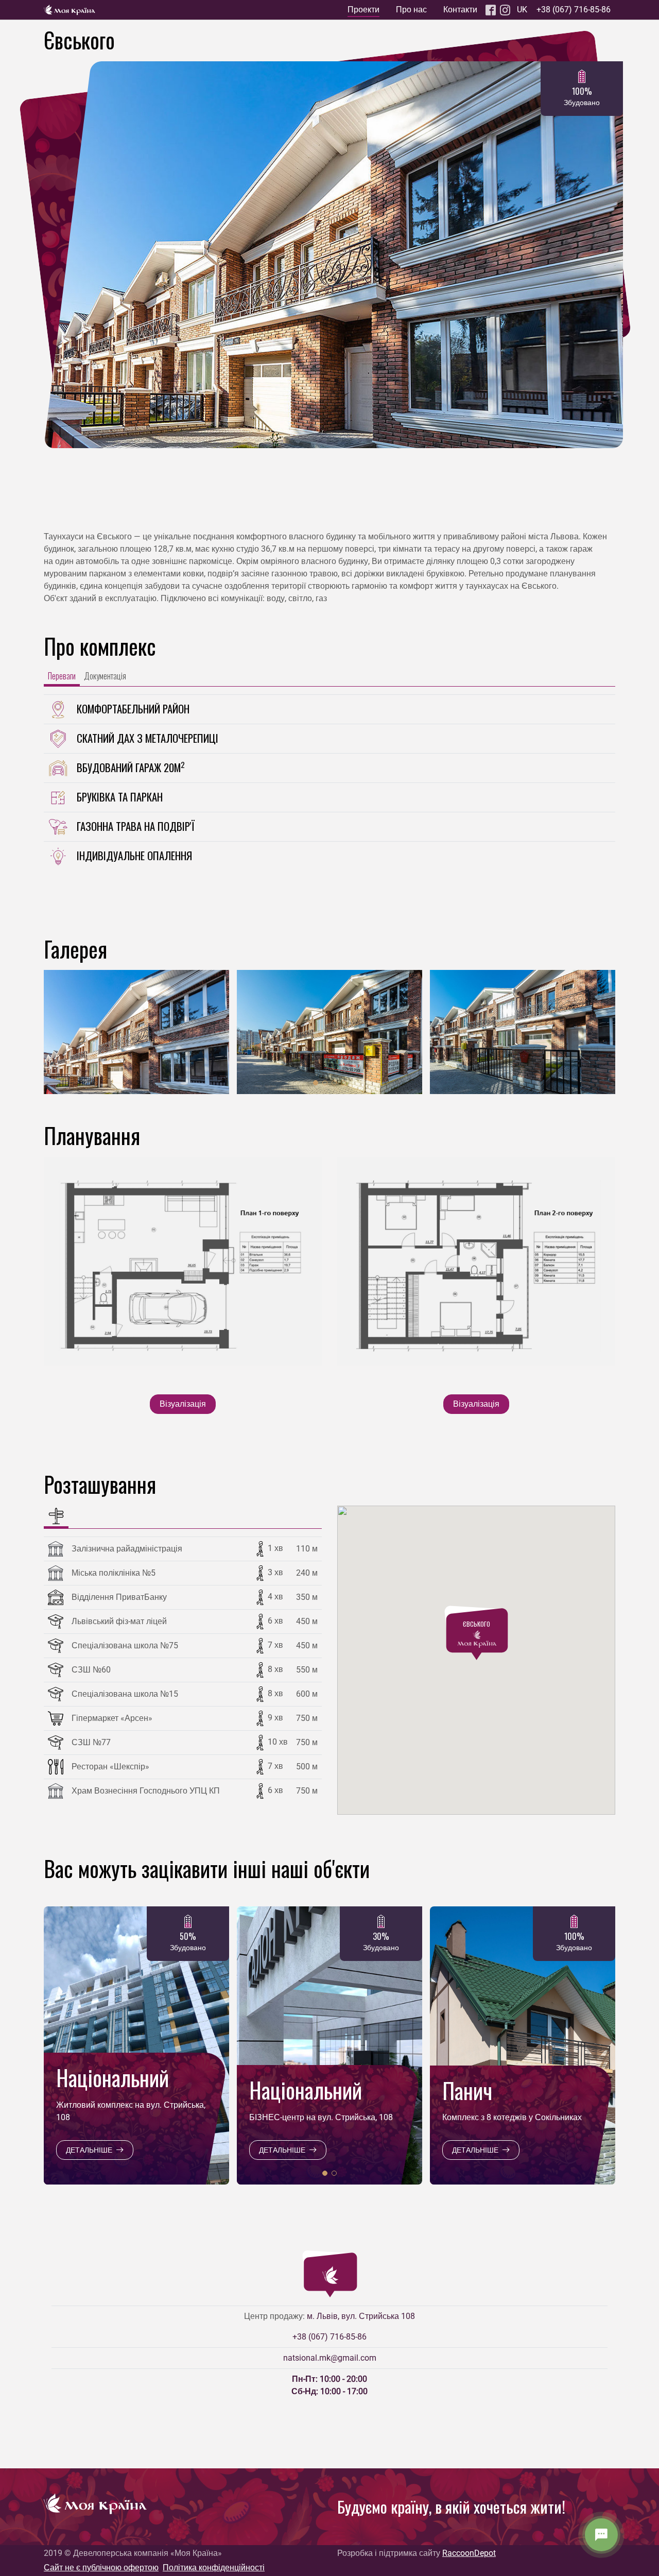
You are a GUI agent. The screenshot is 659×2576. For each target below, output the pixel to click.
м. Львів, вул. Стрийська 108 (361, 2316)
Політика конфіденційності (214, 2568)
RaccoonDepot (469, 2553)
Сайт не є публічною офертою (101, 2568)
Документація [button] (105, 676)
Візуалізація (183, 1404)
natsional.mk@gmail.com (330, 2358)
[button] (316, 1083)
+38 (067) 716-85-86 (574, 10)
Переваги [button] (62, 676)
